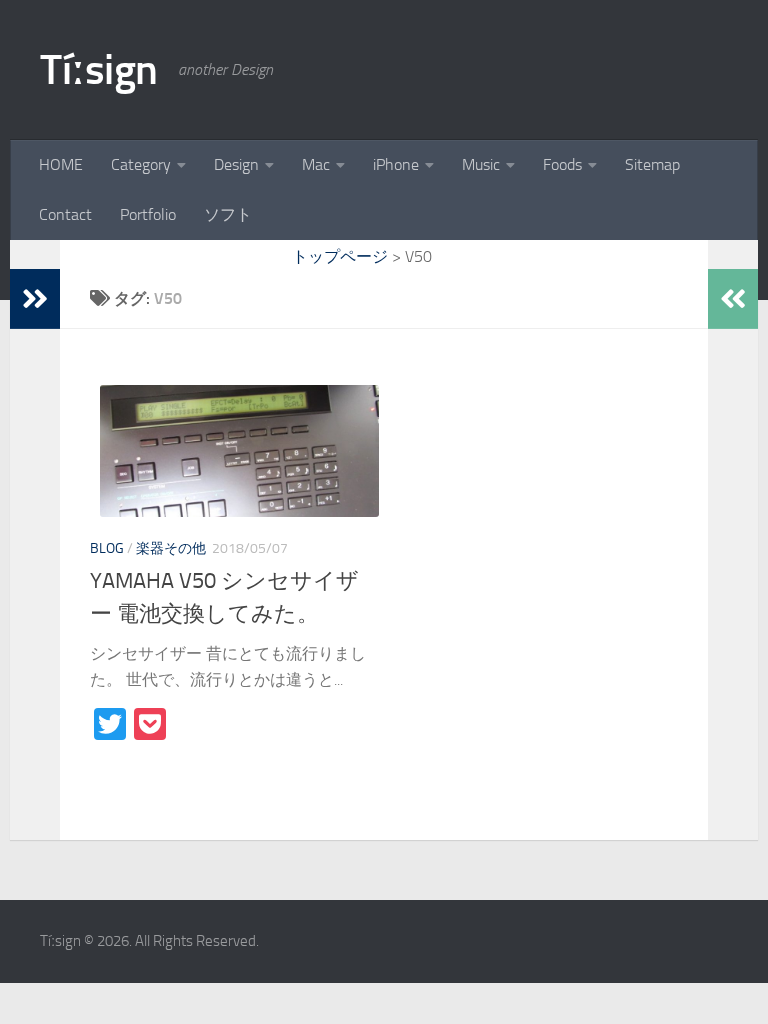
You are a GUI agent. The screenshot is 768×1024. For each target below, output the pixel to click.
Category (141, 164)
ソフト (228, 214)
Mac (316, 164)
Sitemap (652, 164)
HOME (61, 164)
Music (481, 164)
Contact (65, 214)
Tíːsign (99, 70)
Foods (562, 164)
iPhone (396, 164)
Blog (107, 548)
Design (236, 164)
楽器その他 (171, 548)
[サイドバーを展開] (35, 299)
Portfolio (148, 214)
